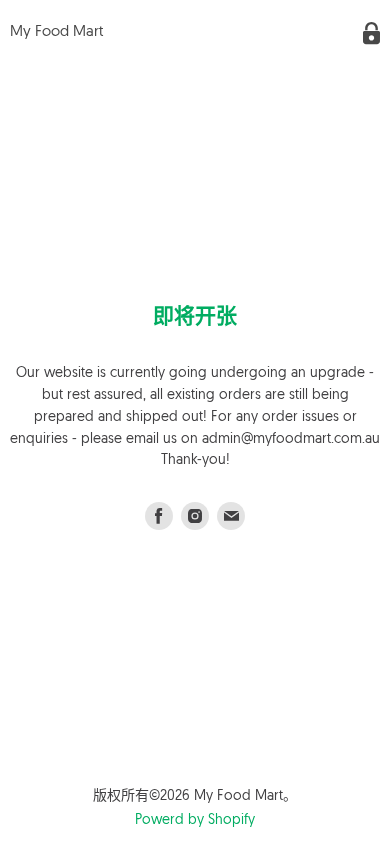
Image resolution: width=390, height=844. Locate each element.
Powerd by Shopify (195, 820)
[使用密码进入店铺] (371, 33)
